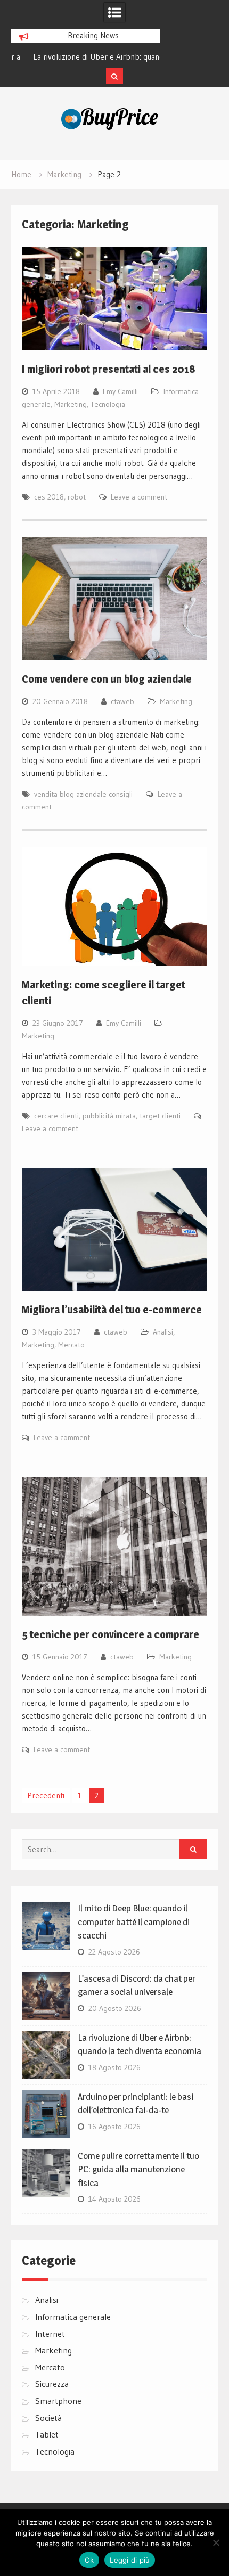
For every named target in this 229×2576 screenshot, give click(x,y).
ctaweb (122, 701)
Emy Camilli (120, 391)
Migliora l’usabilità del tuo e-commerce (112, 1310)
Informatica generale (73, 2317)
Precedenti (46, 1796)
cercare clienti (56, 1116)
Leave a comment (139, 497)
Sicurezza (52, 2384)
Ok (89, 2560)
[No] (216, 2542)
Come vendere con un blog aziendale (107, 679)
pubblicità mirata (109, 1116)
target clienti (160, 1116)
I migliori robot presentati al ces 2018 (109, 369)
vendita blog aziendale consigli (83, 794)
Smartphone (58, 2401)
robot (77, 497)
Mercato (71, 1345)
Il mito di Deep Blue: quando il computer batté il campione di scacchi (134, 1922)
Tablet (47, 2434)
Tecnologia (108, 404)
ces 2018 (49, 497)
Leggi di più (130, 2560)
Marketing (71, 404)
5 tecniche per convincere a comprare (111, 1634)
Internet (50, 2334)
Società (48, 2418)
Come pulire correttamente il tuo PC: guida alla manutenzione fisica (138, 2169)
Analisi (163, 1332)
